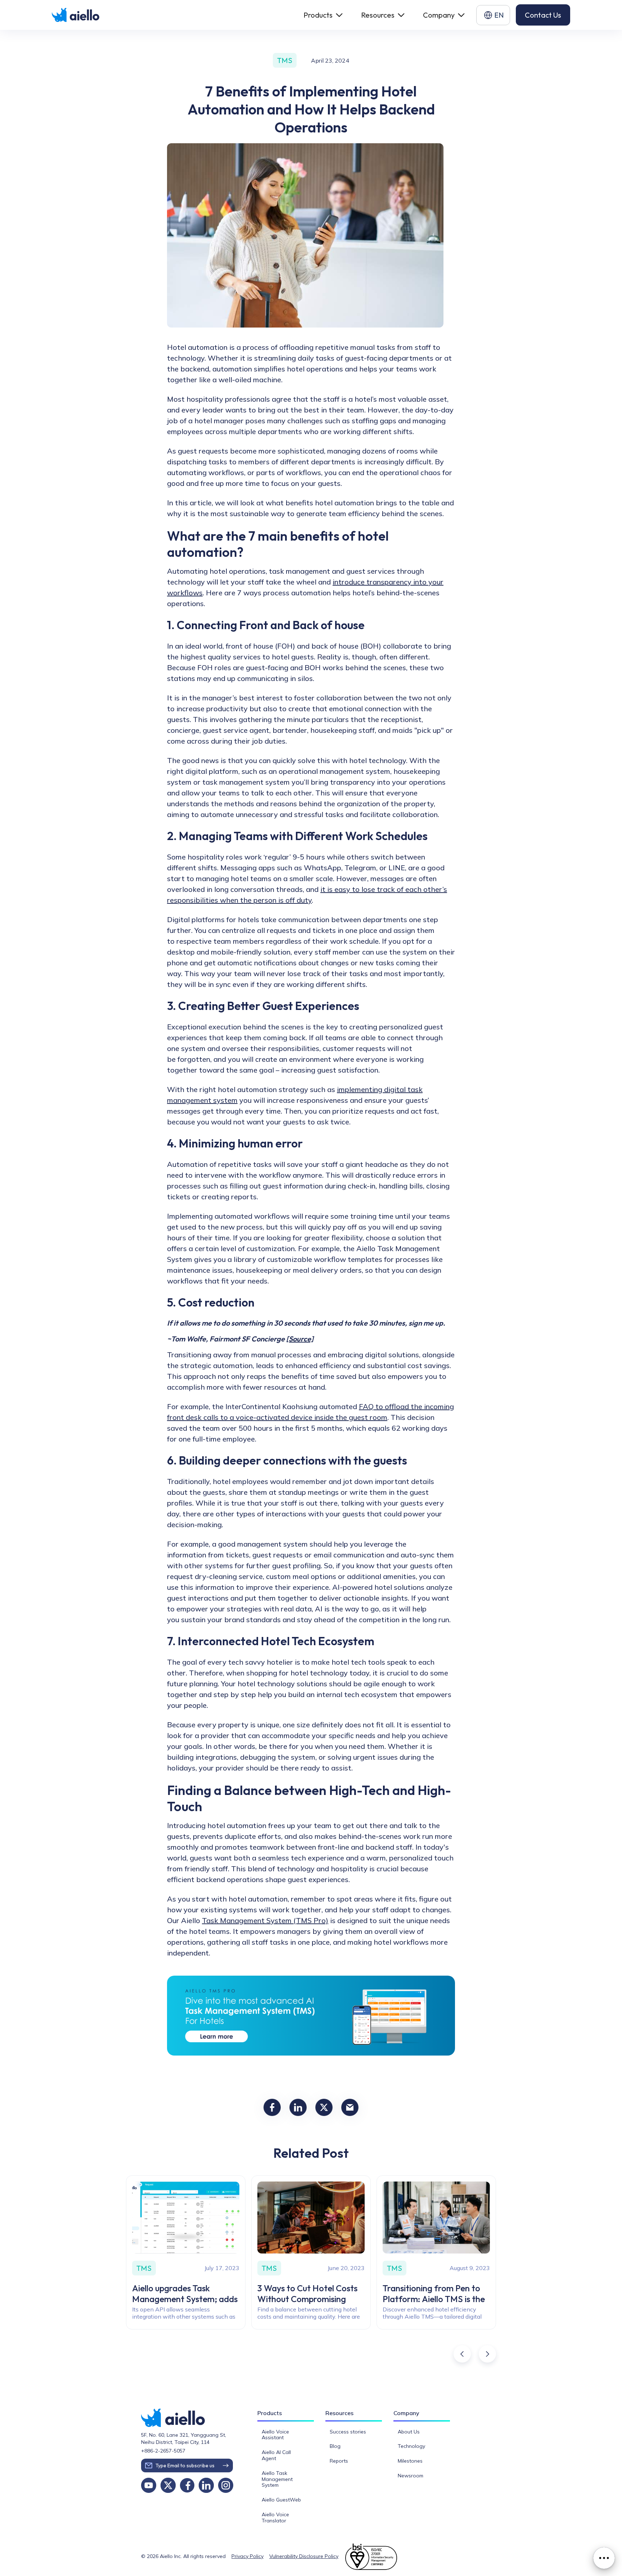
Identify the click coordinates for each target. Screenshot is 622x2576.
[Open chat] (604, 2558)
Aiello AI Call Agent (276, 2455)
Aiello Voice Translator (275, 2518)
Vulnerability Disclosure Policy (304, 2556)
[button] (322, 15)
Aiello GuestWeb (281, 2500)
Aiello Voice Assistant (275, 2435)
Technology (411, 2446)
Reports (339, 2461)
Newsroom (411, 2476)
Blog (335, 2446)
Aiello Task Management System (277, 2479)
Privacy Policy (247, 2556)
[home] (76, 15)
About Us (409, 2432)
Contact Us (543, 15)
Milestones (410, 2461)
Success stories (348, 2432)
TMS (285, 60)
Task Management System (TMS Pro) (265, 1920)
